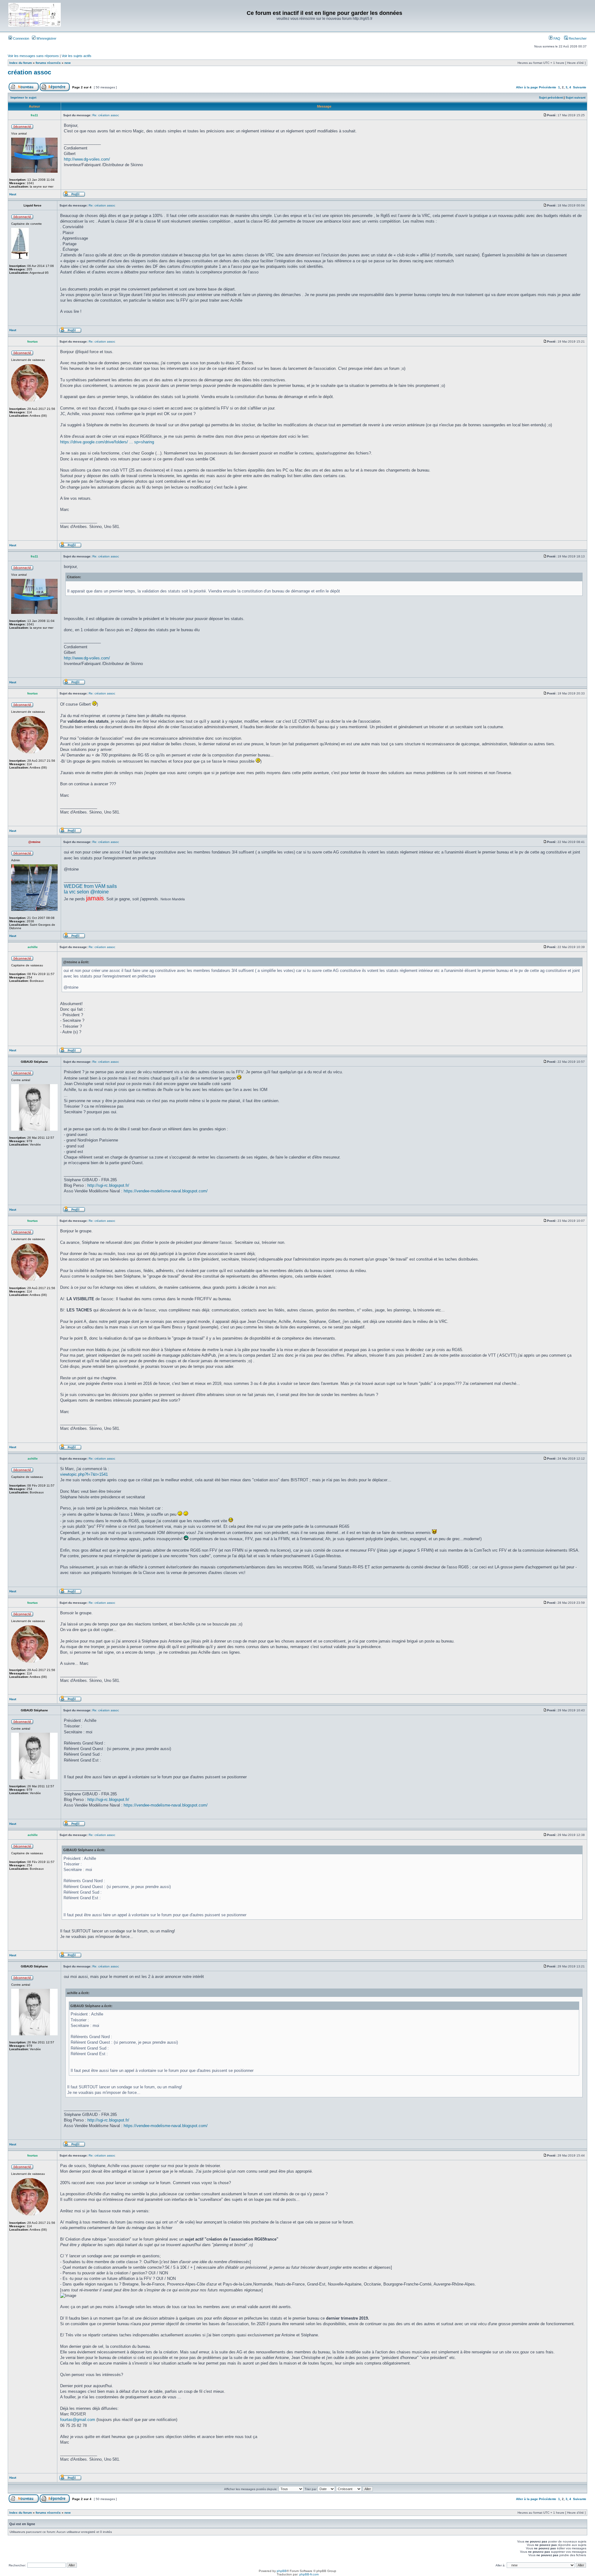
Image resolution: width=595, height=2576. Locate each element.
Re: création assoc (106, 115)
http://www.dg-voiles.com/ (87, 159)
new (68, 63)
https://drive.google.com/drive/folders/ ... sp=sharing (107, 442)
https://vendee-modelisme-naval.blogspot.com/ (166, 1191)
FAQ (556, 38)
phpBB (282, 2571)
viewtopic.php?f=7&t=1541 (84, 1474)
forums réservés (48, 63)
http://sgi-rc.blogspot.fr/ (108, 1185)
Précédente (548, 87)
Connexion (21, 38)
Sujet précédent (551, 98)
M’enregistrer (46, 38)
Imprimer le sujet (23, 98)
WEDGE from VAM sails (90, 886)
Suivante (580, 87)
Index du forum (21, 63)
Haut (13, 194)
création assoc (29, 72)
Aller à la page (527, 87)
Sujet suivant (575, 98)
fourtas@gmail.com (78, 2420)
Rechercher (577, 38)
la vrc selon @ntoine (86, 892)
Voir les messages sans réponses (33, 56)
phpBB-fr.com (309, 2574)
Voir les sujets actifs (77, 56)
